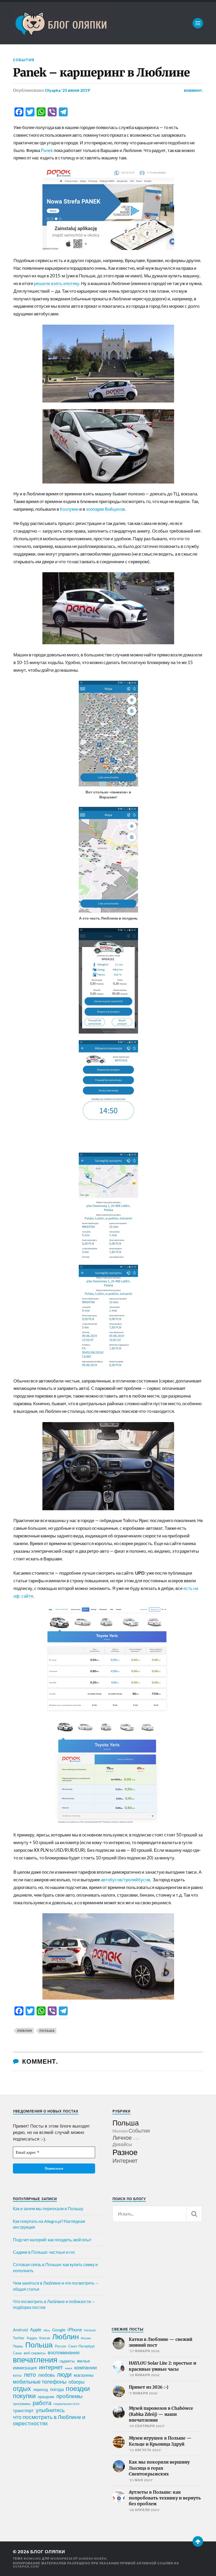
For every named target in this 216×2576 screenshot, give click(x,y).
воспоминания (64, 2352)
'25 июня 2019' (76, 90)
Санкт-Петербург (82, 2346)
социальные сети (66, 2404)
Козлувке (69, 509)
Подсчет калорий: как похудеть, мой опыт (52, 2240)
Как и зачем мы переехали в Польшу (48, 2208)
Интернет (125, 2160)
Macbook (90, 2330)
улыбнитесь (50, 2410)
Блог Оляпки (48, 2552)
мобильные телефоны (40, 2381)
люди (64, 2375)
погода (57, 2389)
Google (59, 2330)
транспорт (23, 2411)
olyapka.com (26, 2566)
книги (69, 2368)
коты (17, 2375)
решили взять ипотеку (57, 283)
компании (86, 2367)
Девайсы (122, 2144)
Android (20, 2330)
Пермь (18, 2346)
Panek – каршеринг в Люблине (101, 73)
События (24, 60)
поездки (78, 2388)
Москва (86, 2338)
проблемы (69, 2396)
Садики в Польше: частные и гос (44, 2252)
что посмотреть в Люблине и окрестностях (49, 2420)
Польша (47, 2031)
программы (22, 2404)
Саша (17, 2353)
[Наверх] (198, 2541)
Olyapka (53, 90)
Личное (122, 2137)
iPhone (75, 2329)
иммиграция (25, 2368)
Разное (125, 2152)
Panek (47, 150)
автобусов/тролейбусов (125, 1880)
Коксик (45, 2338)
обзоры (77, 2382)
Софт (136, 2139)
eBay (47, 2330)
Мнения (120, 2131)
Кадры (32, 2338)
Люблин (25, 2031)
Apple (36, 2330)
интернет (51, 2367)
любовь (46, 2375)
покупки (24, 2396)
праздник (46, 2397)
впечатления (35, 2360)
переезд (41, 2389)
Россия (60, 2346)
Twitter (19, 2338)
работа (42, 2403)
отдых (22, 2388)
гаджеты (67, 2361)
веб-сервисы (35, 2353)
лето (30, 2375)
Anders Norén (93, 2558)
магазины (84, 2375)
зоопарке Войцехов (105, 509)
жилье (83, 2361)
